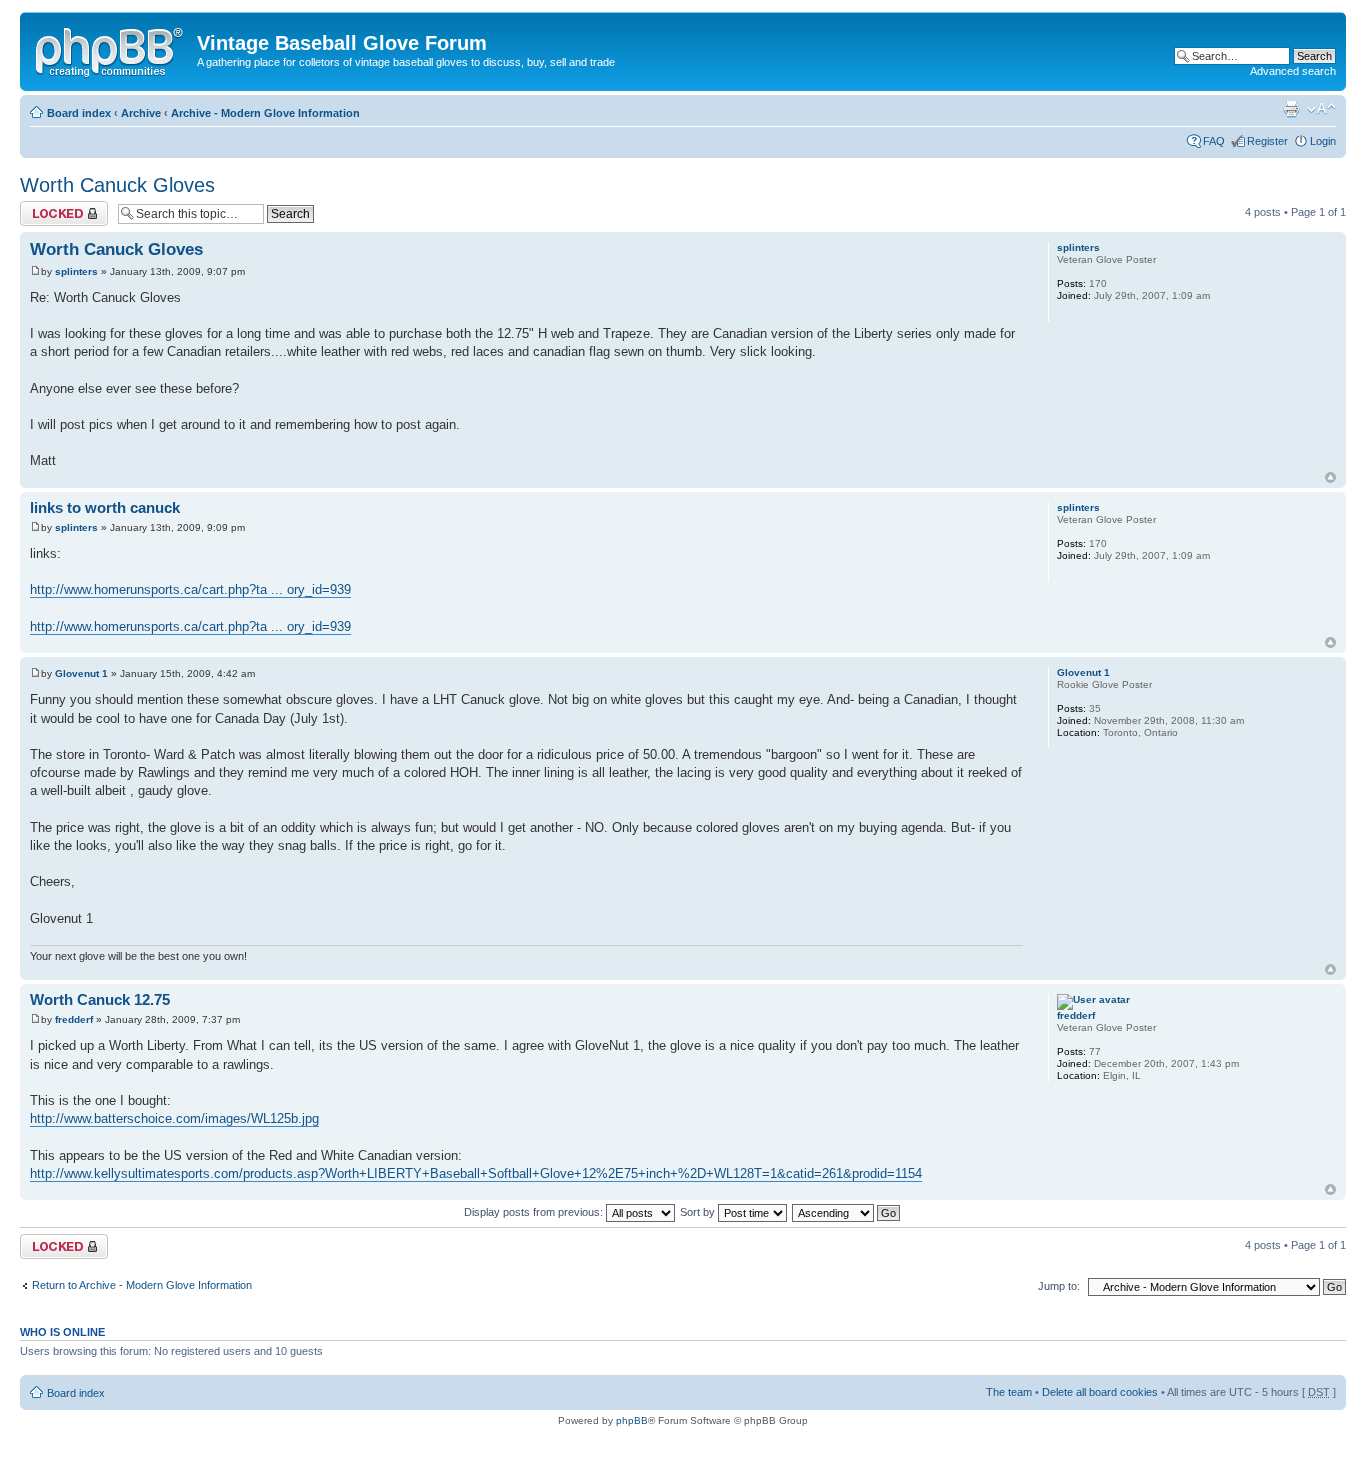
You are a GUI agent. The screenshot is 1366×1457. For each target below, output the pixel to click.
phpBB (632, 1420)
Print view (1291, 109)
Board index (79, 113)
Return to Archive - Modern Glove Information (142, 1285)
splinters (76, 271)
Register (1267, 141)
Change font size (1321, 109)
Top (1330, 477)
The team (1009, 1392)
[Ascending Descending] (847, 1212)
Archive (141, 113)
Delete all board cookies (1100, 1392)
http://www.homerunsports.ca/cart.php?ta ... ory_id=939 (190, 589)
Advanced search (1293, 71)
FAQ (1214, 141)
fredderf (74, 1019)
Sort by (699, 1212)
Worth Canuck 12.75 (100, 999)
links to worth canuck (105, 507)
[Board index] (111, 49)
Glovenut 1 (81, 673)
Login (1323, 141)
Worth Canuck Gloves (117, 185)
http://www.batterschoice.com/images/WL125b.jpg (174, 1118)
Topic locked (50, 207)
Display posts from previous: (535, 1212)
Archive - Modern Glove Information (265, 113)
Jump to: (1059, 1286)
